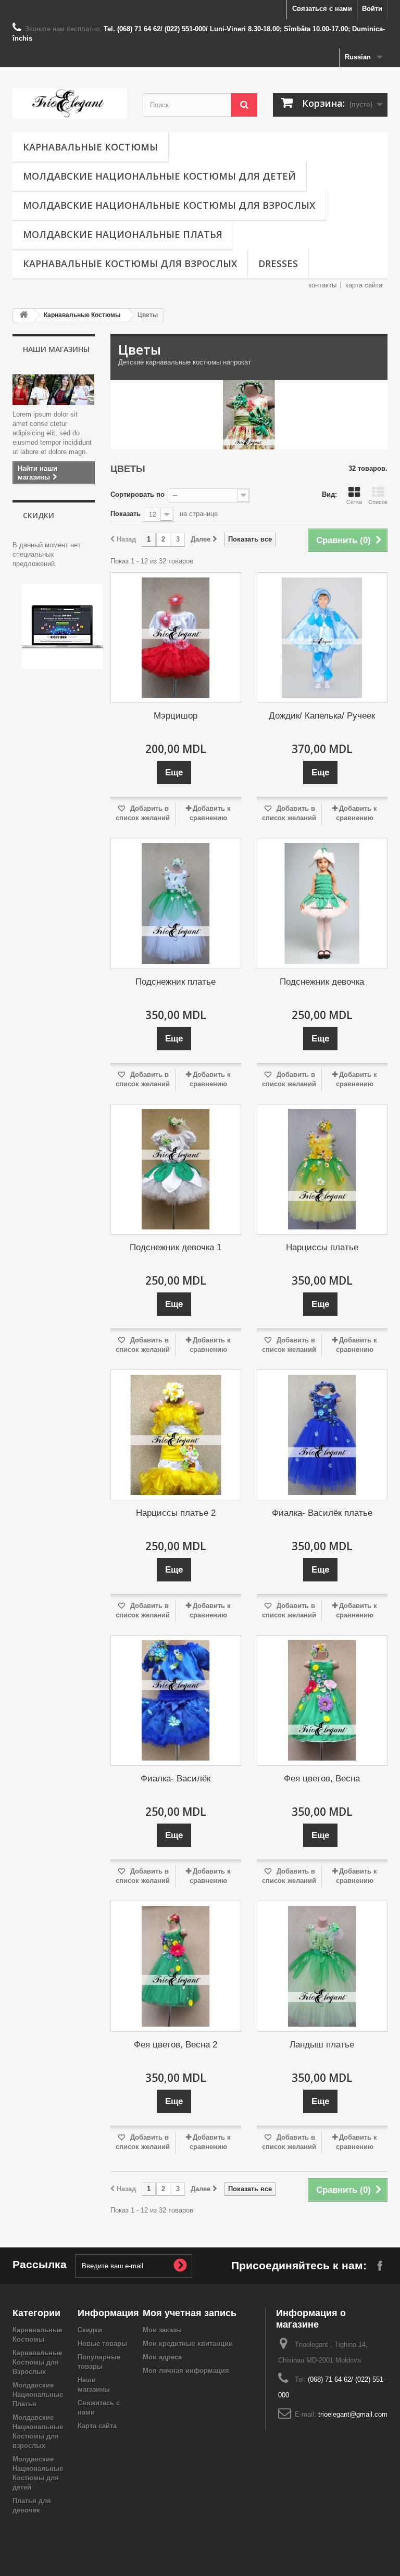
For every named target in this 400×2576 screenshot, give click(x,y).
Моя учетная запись (190, 2313)
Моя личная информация (186, 2371)
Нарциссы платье (322, 1247)
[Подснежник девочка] (322, 903)
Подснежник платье (176, 982)
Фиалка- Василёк (176, 1779)
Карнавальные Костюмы (90, 147)
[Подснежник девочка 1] (176, 1169)
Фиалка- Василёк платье (322, 1513)
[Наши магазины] (54, 389)
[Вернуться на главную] (23, 315)
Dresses (278, 263)
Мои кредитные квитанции (188, 2343)
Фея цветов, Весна (322, 1779)
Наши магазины (56, 349)
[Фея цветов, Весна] (322, 1700)
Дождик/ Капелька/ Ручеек (322, 716)
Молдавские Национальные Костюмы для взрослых (169, 205)
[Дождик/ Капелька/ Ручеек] (322, 638)
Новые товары (102, 2343)
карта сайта (364, 285)
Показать (126, 514)
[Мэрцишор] (176, 638)
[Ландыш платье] (322, 1966)
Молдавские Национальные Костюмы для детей (159, 176)
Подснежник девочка (322, 982)
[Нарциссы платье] (322, 1169)
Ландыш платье (322, 2045)
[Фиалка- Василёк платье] (322, 1435)
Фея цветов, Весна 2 (176, 2045)
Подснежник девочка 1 (176, 1247)
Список (378, 502)
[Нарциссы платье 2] (176, 1435)
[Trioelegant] (70, 104)
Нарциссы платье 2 (176, 1513)
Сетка (354, 502)
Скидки (39, 515)
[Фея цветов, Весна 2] (176, 1966)
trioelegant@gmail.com (353, 2414)
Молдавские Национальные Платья (123, 234)
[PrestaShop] (62, 626)
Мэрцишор (176, 716)
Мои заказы (162, 2330)
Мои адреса (162, 2357)
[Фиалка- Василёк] (176, 1700)
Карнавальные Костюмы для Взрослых (130, 263)
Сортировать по (137, 494)
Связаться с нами (322, 9)
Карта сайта (97, 2426)
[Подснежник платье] (176, 903)
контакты (322, 285)
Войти (372, 9)
